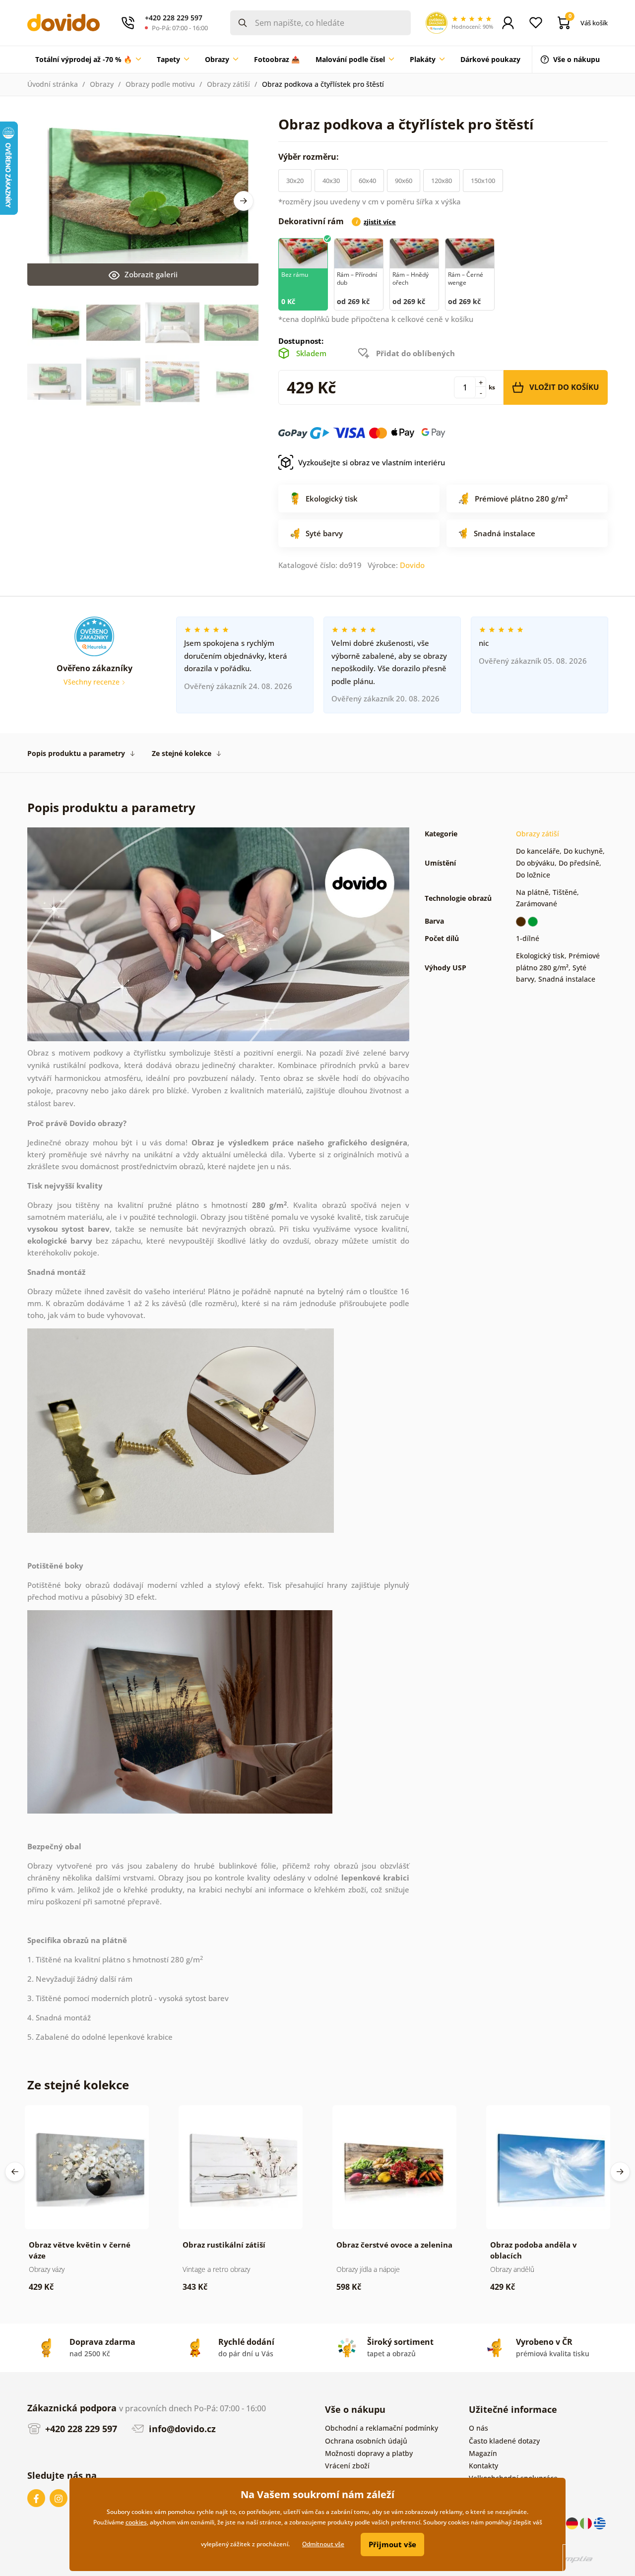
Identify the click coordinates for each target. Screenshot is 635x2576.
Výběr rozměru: (310, 157)
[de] (573, 2523)
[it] (587, 2523)
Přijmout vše (392, 2544)
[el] (600, 2523)
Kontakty (483, 2466)
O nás (478, 2428)
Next (244, 201)
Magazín (483, 2453)
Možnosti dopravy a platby (369, 2453)
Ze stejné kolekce (182, 753)
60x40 (367, 181)
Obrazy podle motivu (160, 84)
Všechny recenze (93, 682)
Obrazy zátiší (228, 84)
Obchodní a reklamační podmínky (381, 2428)
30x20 (295, 181)
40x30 (331, 181)
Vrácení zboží (347, 2466)
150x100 (483, 181)
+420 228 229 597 (80, 2429)
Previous (15, 2172)
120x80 (442, 181)
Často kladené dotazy (504, 2441)
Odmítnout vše (323, 2544)
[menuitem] (88, 60)
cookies (136, 2522)
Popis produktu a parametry (76, 753)
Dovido (412, 565)
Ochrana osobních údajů (366, 2441)
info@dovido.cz (181, 2429)
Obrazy (102, 84)
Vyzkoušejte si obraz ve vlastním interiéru (372, 462)
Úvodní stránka (53, 84)
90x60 (404, 181)
